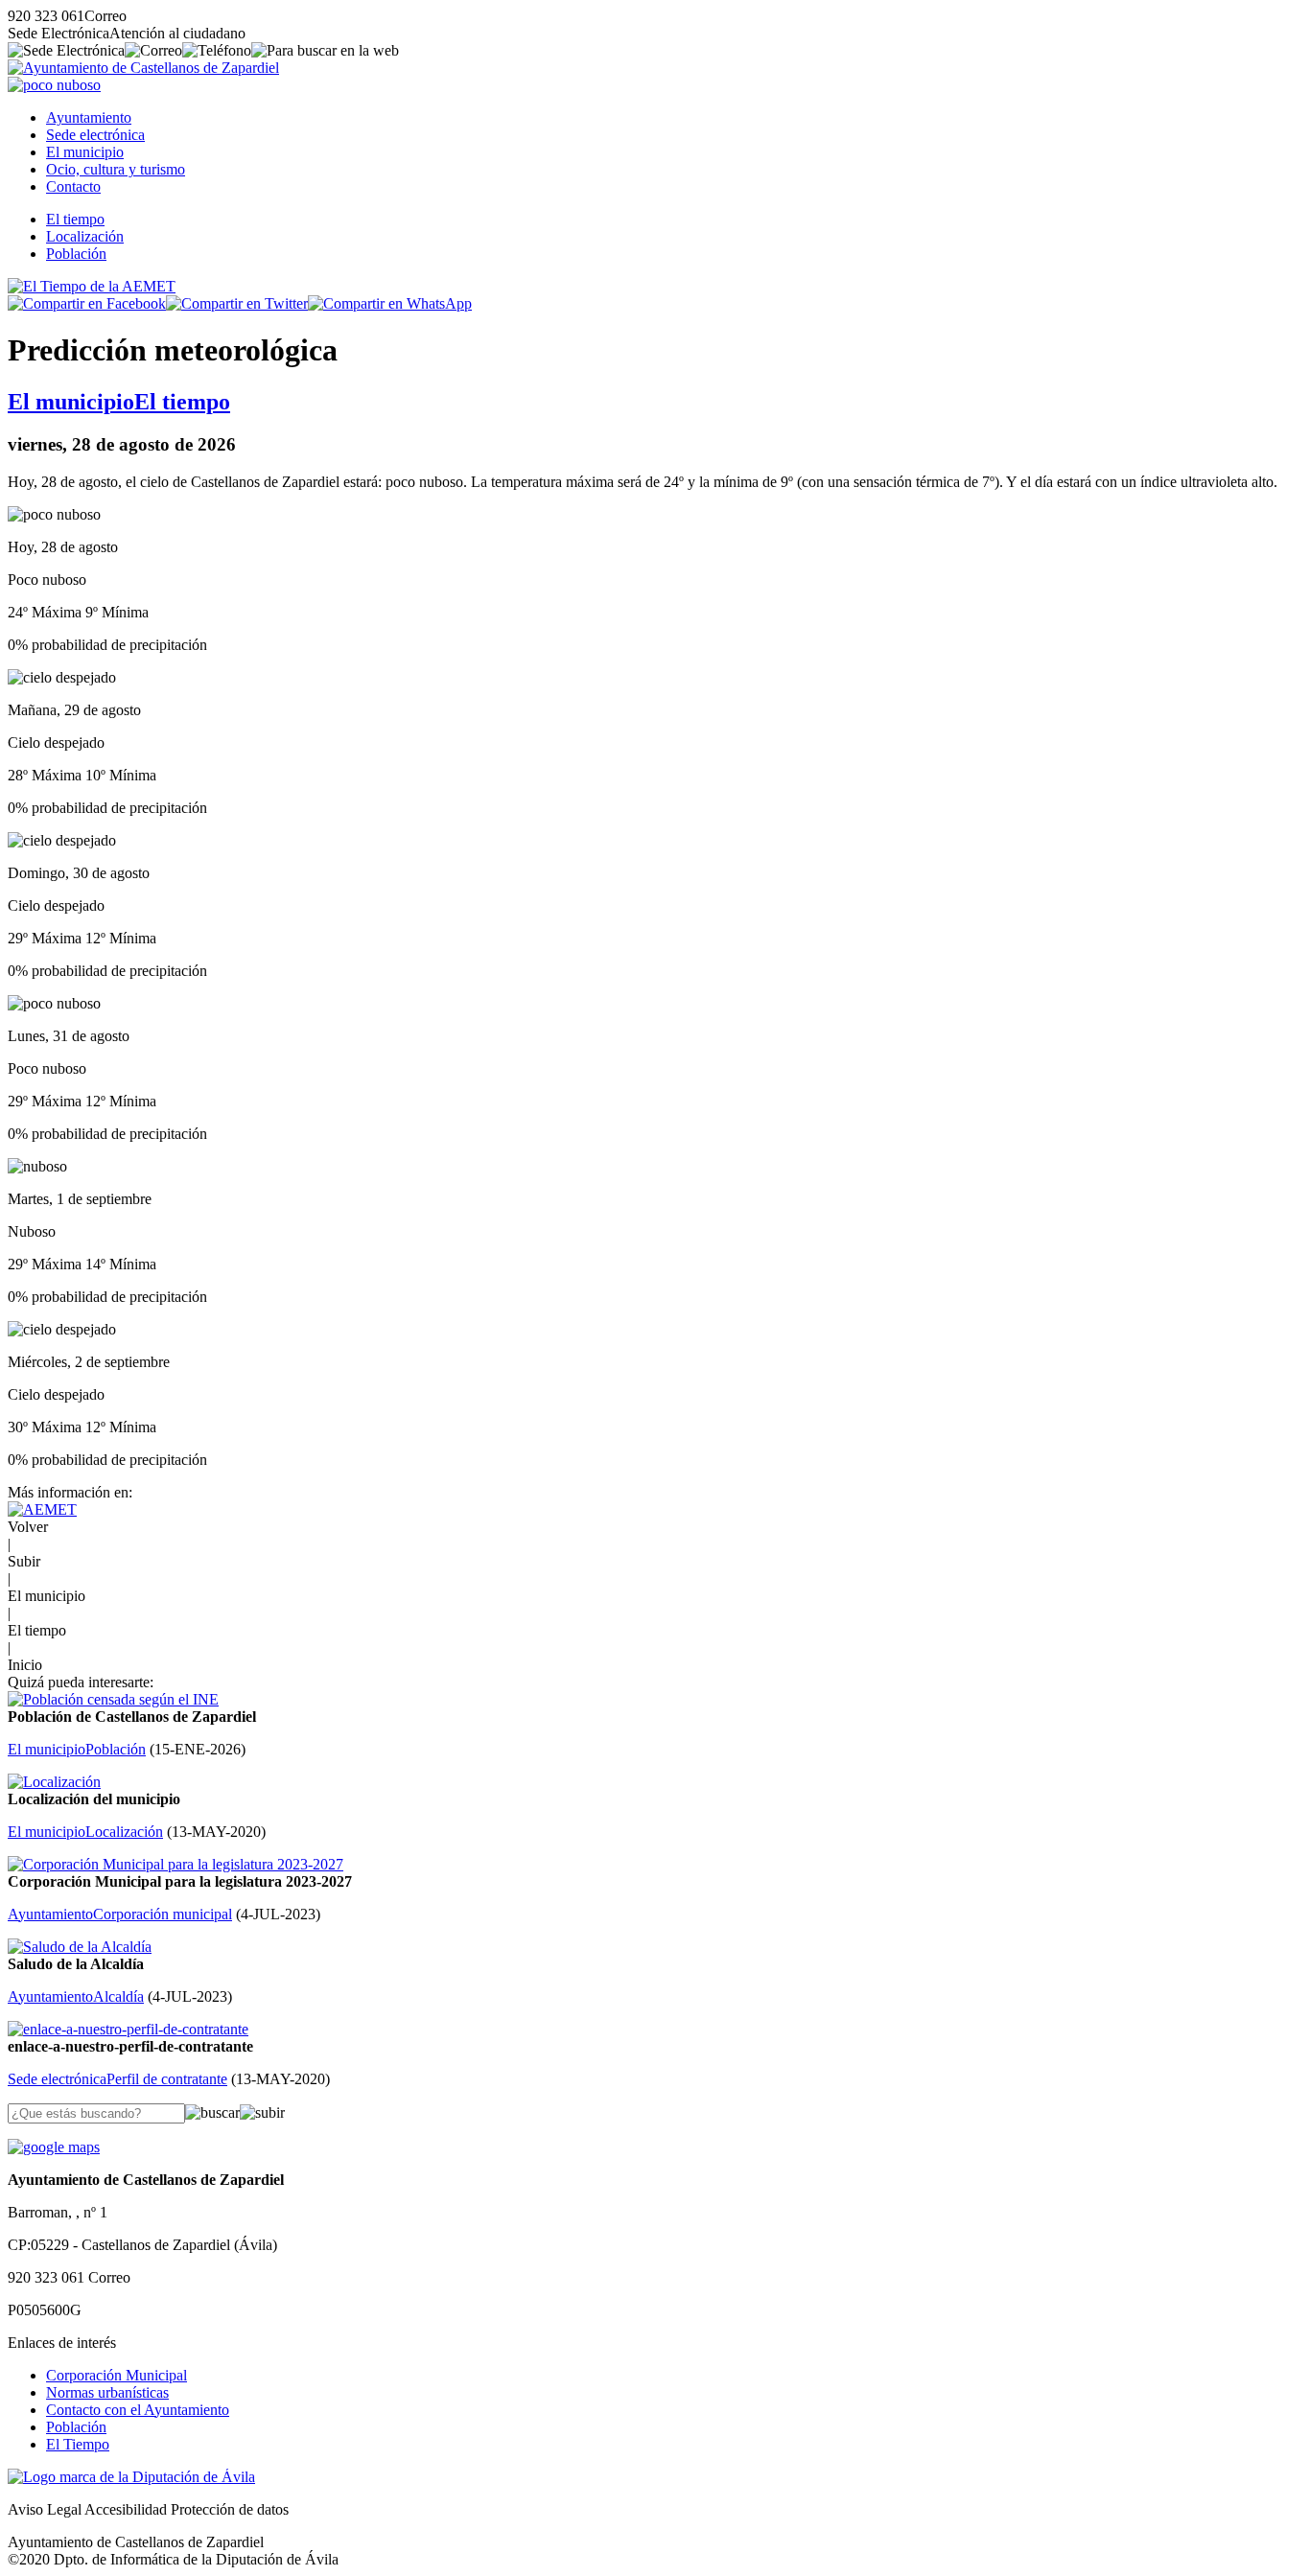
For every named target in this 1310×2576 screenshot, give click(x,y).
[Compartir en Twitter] (237, 303)
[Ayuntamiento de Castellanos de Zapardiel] (143, 68)
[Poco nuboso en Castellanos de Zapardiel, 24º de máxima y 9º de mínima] (54, 85)
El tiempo (75, 219)
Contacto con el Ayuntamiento (138, 2410)
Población (76, 254)
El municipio (85, 152)
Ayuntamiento (89, 117)
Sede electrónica (95, 135)
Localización (85, 236)
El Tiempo (78, 2444)
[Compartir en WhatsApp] (390, 303)
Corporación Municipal (117, 2375)
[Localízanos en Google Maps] (54, 2147)
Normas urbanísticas (107, 2392)
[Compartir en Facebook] (87, 303)
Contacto (73, 186)
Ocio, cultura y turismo (116, 169)
